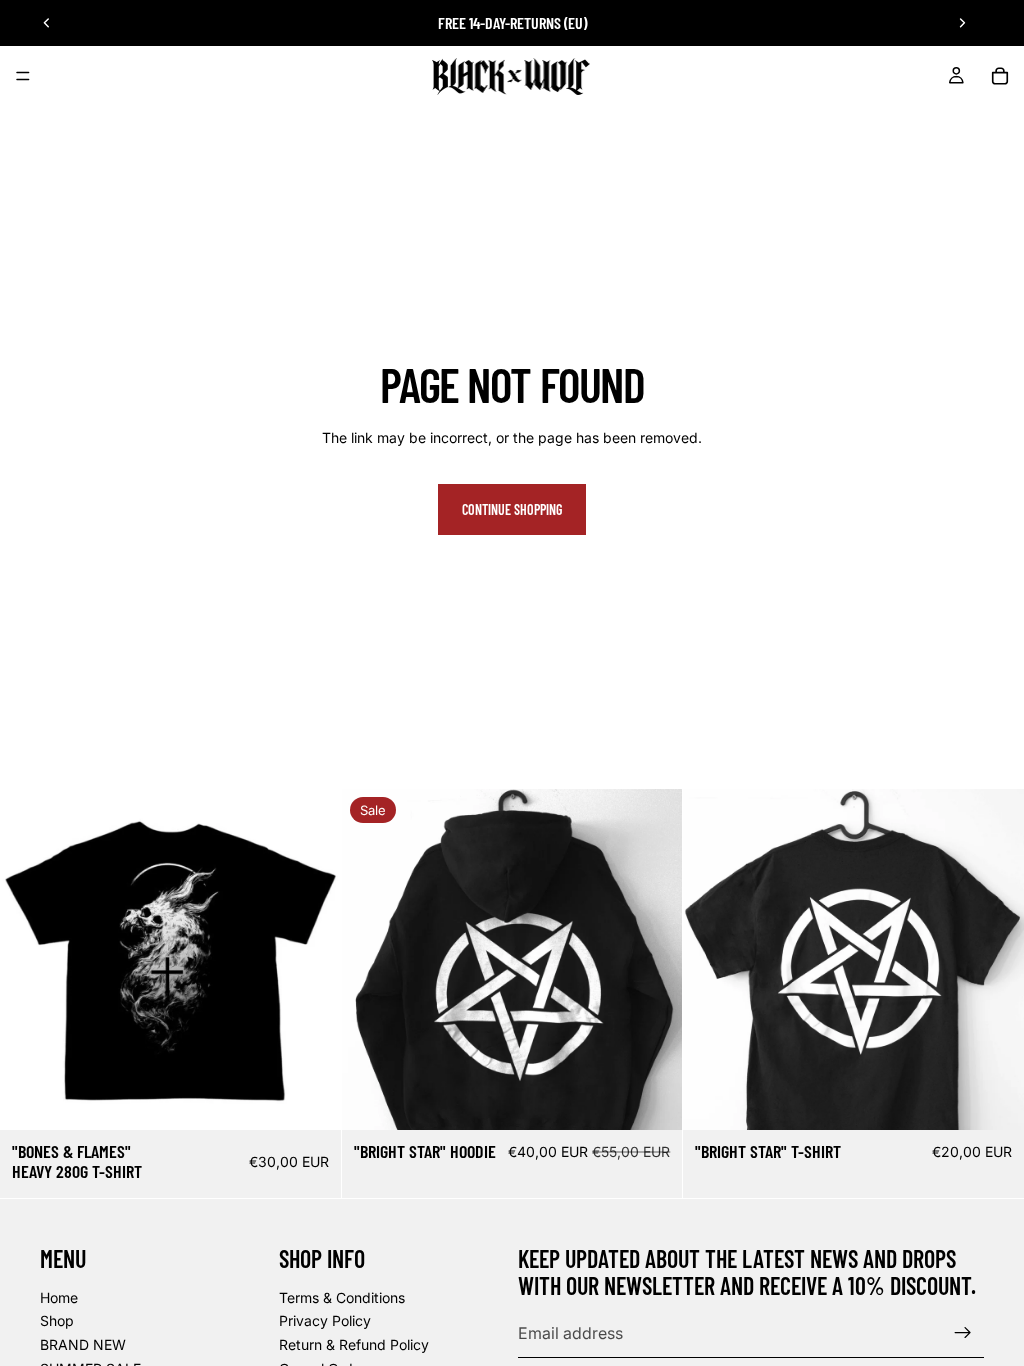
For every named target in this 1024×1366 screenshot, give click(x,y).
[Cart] (1000, 76)
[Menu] (23, 76)
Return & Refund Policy (354, 1344)
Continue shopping (512, 509)
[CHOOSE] (310, 1099)
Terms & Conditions (342, 1296)
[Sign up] (963, 1333)
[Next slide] (962, 23)
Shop (57, 1320)
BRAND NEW (83, 1344)
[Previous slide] (47, 23)
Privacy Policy (325, 1320)
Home (59, 1296)
